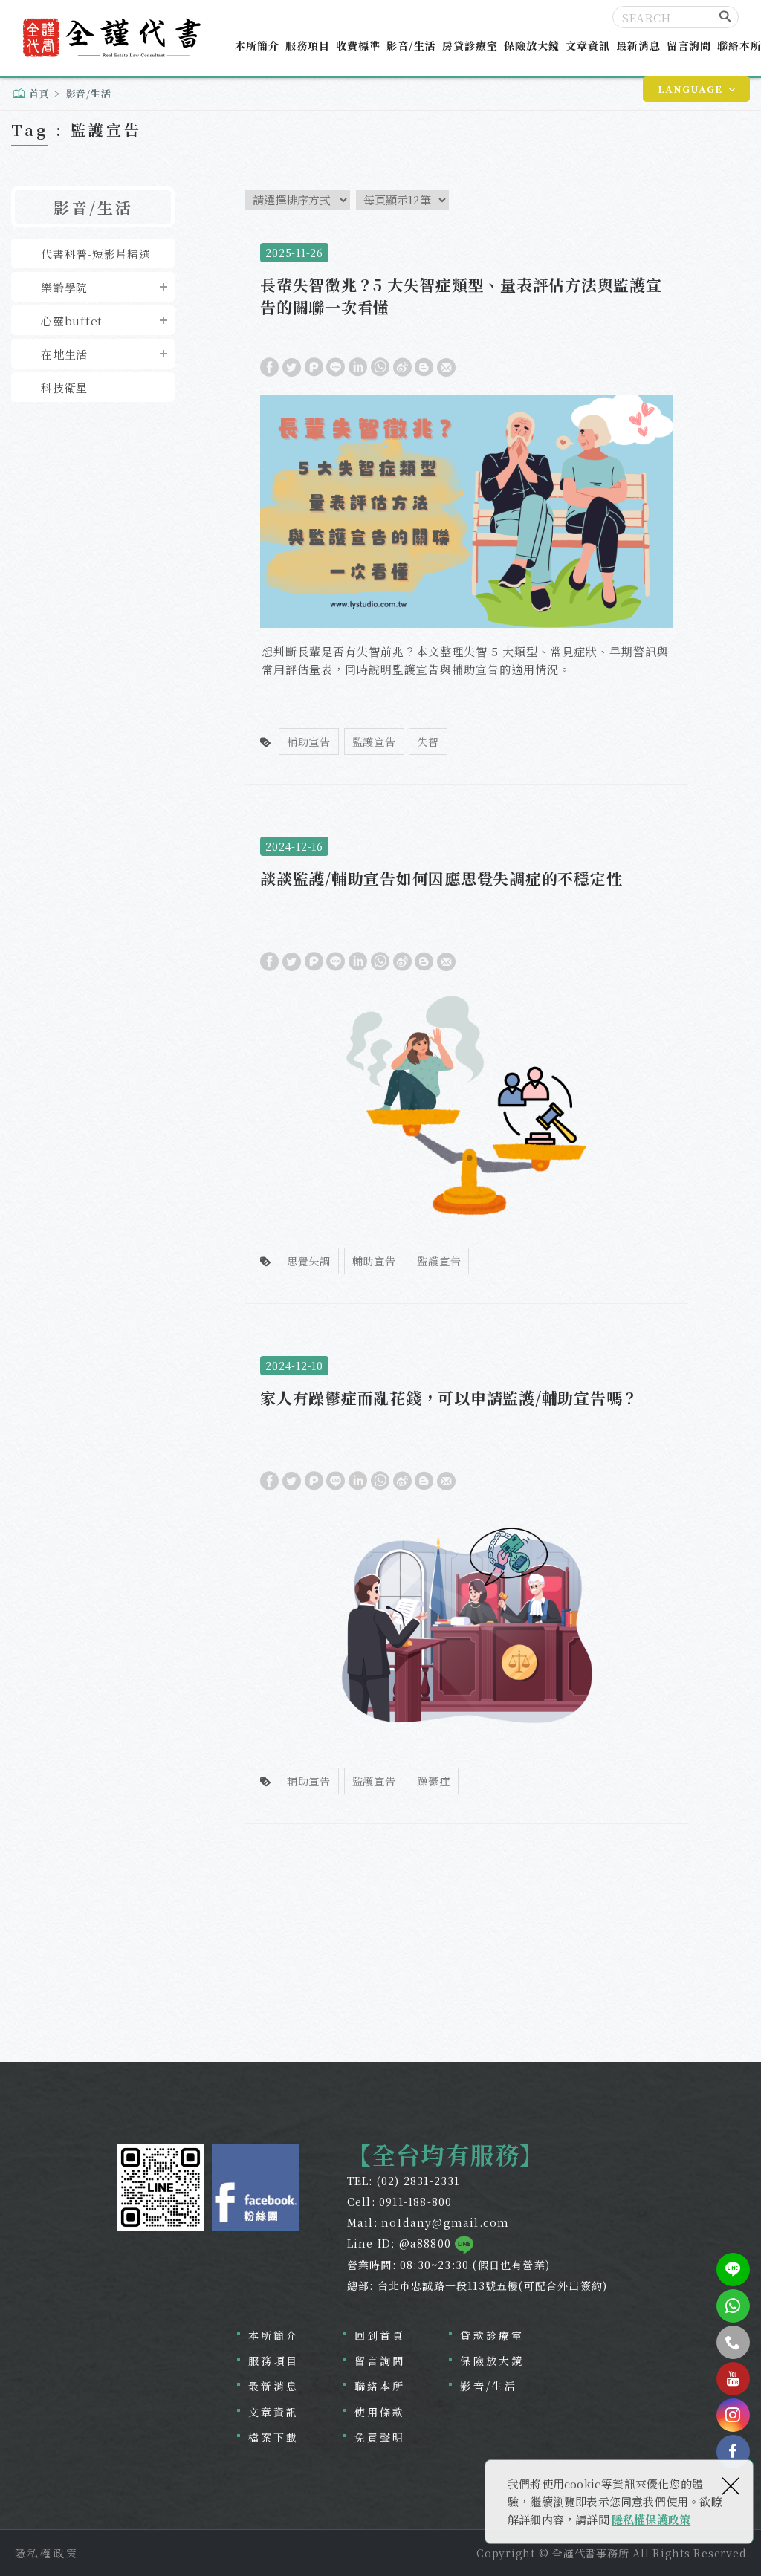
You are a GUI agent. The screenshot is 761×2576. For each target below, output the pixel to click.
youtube (733, 2379)
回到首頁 (380, 2335)
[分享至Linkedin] (358, 366)
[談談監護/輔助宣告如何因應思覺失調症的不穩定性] (467, 1062)
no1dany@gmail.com (445, 2222)
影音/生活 (411, 45)
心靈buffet (72, 321)
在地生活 (64, 354)
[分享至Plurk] (314, 366)
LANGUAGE (690, 89)
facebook (733, 2452)
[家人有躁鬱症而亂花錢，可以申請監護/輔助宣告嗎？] (467, 1582)
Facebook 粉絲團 (256, 2187)
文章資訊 (588, 45)
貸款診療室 (492, 2335)
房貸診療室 (470, 45)
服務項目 (308, 45)
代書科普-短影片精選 (96, 254)
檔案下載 (274, 2437)
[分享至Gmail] (446, 366)
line (733, 2270)
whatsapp (733, 2306)
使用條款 (380, 2412)
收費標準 (358, 45)
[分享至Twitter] (292, 366)
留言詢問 (689, 45)
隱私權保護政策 (651, 2519)
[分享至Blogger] (424, 366)
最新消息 (638, 45)
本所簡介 (257, 45)
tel (733, 2342)
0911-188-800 (415, 2202)
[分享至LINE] (336, 366)
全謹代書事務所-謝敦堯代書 (110, 38)
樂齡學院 (64, 287)
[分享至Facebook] (269, 366)
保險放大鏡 (532, 45)
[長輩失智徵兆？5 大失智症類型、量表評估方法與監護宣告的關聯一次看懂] (467, 506)
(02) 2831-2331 (418, 2181)
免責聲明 (380, 2437)
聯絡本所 (380, 2386)
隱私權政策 (47, 2553)
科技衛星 (64, 387)
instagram (733, 2415)
